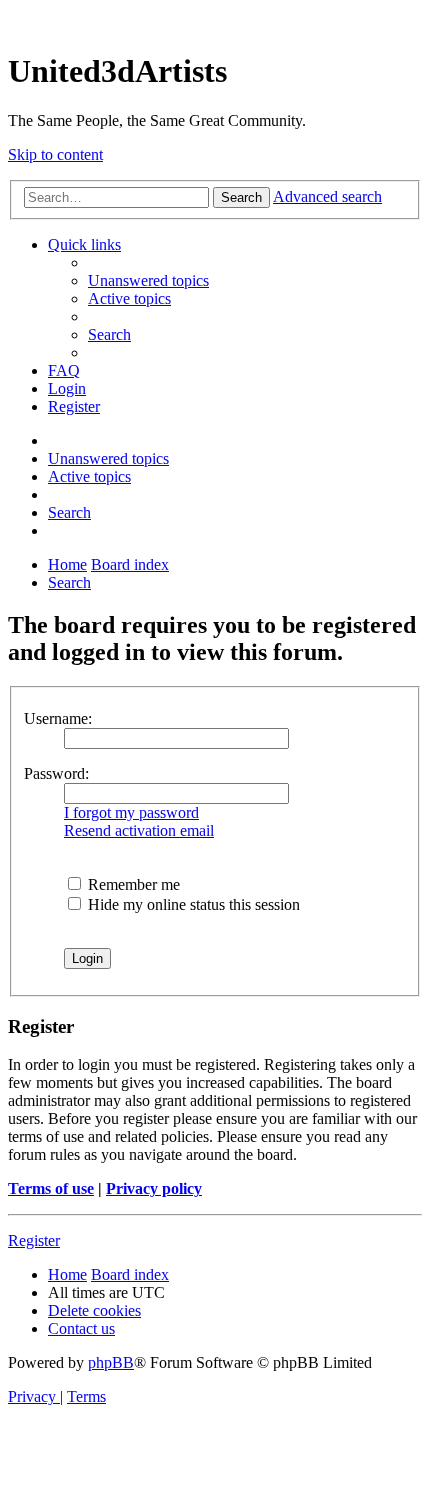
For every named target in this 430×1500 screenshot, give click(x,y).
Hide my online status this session (192, 904)
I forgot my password (131, 812)
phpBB (111, 1362)
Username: (58, 718)
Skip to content (55, 154)
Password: (56, 773)
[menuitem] (148, 280)
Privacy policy (154, 1188)
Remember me (132, 884)
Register (34, 1240)
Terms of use (51, 1188)
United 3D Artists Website (215, 19)
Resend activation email (139, 830)
